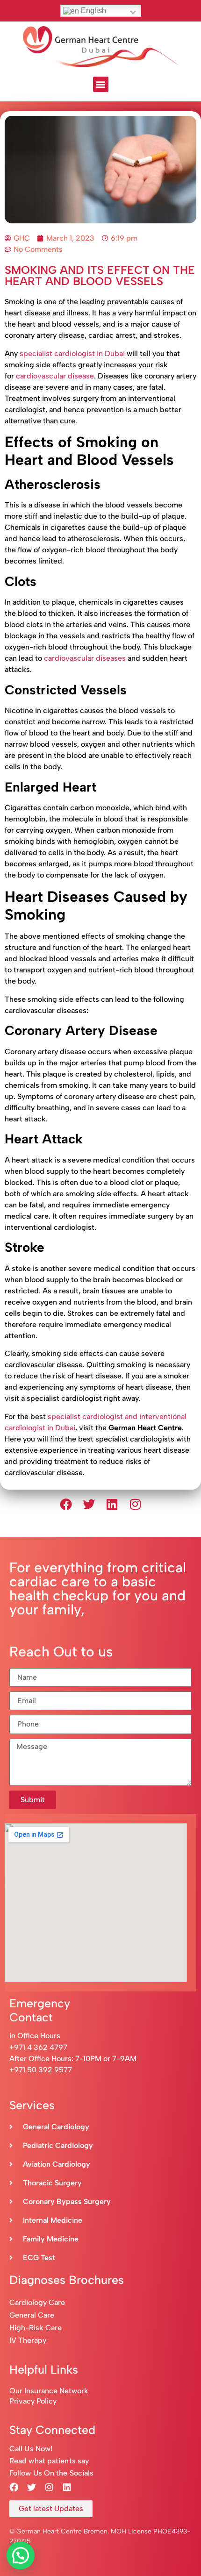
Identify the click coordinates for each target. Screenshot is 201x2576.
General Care (32, 2315)
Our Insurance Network (49, 2391)
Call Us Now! (31, 2449)
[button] (101, 84)
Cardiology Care (38, 2302)
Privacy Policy (33, 2401)
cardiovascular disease (55, 376)
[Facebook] (66, 1504)
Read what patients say (49, 2461)
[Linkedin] (112, 1504)
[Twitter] (89, 1504)
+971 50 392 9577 (41, 2070)
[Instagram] (136, 1504)
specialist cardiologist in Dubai (72, 353)
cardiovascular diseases (85, 658)
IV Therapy (28, 2340)
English (93, 11)
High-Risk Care (36, 2328)
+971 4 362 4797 (38, 2047)
